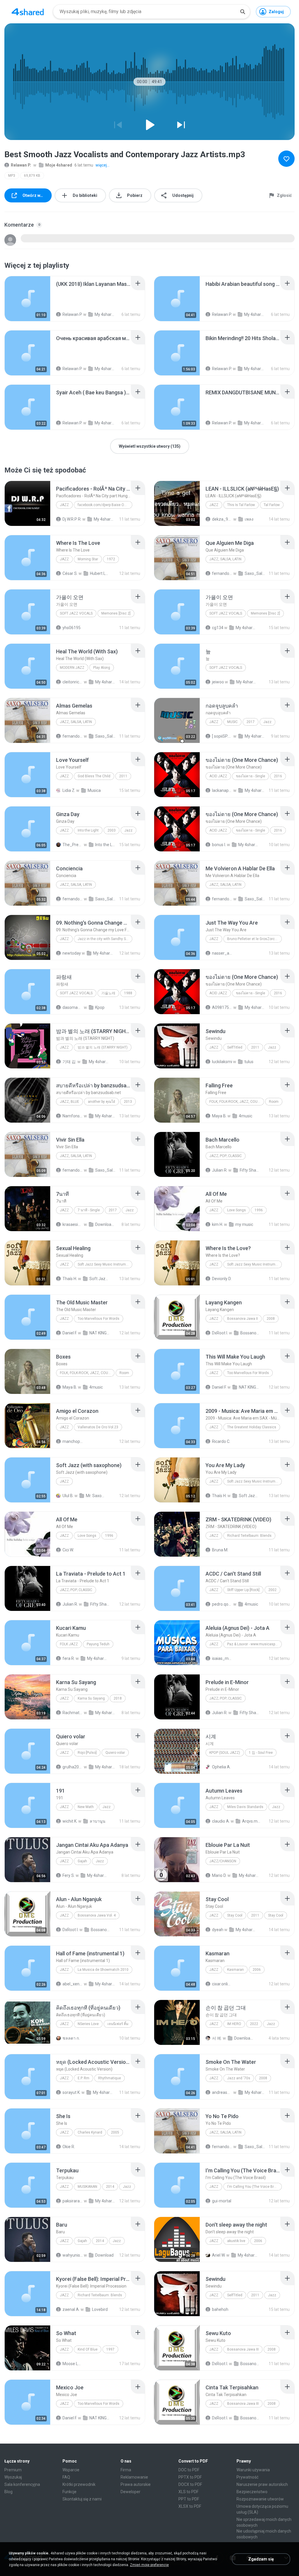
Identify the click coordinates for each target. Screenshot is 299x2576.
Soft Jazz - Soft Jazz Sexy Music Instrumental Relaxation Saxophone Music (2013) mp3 (100, 1279)
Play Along (102, 668)
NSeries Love (88, 2024)
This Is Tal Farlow (241, 505)
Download (104, 2255)
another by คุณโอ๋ (101, 1102)
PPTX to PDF (190, 2477)
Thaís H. (70, 1279)
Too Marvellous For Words (99, 1319)
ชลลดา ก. (71, 2038)
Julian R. (220, 1170)
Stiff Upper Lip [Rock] (243, 1590)
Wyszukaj (13, 2477)
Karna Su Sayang (91, 1698)
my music (244, 1224)
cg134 (218, 628)
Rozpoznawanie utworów (260, 2499)
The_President (73, 845)
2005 (115, 2132)
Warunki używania (253, 2470)
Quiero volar (115, 1753)
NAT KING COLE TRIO (100, 1333)
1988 (128, 993)
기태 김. (69, 1062)
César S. (70, 573)
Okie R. (69, 2147)
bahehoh (220, 2309)
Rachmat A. (73, 1713)
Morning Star (88, 559)
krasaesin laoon (73, 1224)
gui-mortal (222, 2201)
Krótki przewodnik (79, 2484)
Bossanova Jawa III (243, 2349)
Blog (8, 2492)
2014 (110, 2187)
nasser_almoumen (222, 953)
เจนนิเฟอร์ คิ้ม (118, 2024)
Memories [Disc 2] (116, 613)
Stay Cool (235, 1915)
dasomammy (73, 1007)
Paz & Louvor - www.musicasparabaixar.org (254, 1644)
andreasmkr (222, 2092)
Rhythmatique (109, 2078)
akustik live (236, 2241)
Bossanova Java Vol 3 (251, 2364)
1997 (110, 2349)
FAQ (66, 2477)
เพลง (249, 519)
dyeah (218, 1930)
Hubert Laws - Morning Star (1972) (100, 573)
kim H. (218, 1224)
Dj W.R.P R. (72, 519)
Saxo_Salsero (255, 573)
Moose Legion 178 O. (73, 2364)
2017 (251, 722)
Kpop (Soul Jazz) (225, 1753)
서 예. (217, 2038)
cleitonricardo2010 (73, 682)
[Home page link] (28, 12)
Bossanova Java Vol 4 (101, 1930)
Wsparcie (71, 2470)
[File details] (27, 299)
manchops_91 (73, 1441)
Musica (94, 790)
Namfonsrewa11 (73, 1116)
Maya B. (219, 1116)
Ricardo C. (221, 1441)
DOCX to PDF (190, 2484)
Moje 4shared (59, 165)
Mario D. (219, 1875)
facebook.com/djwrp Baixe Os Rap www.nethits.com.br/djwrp (105, 505)
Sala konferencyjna (22, 2484)
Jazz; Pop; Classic (226, 1156)
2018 (118, 1698)
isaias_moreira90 (222, 1658)
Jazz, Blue (69, 1102)
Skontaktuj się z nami (82, 2499)
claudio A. (221, 1821)
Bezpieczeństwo (252, 2492)
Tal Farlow (272, 505)
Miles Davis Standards (245, 1807)
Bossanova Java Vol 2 (251, 1333)
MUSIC (232, 722)
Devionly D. (222, 1279)
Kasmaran (235, 1970)
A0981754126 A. (222, 1007)
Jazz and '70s (239, 2078)
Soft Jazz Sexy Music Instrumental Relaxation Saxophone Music (105, 1264)
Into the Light (88, 830)
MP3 (12, 176)
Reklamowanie (134, 2477)
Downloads (105, 1224)
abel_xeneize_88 (73, 1984)
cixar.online (222, 1984)
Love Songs (237, 1210)
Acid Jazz (218, 776)
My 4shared (104, 519)
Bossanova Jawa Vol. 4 (97, 1915)
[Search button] (243, 12)
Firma (126, 2470)
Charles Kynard (90, 2132)
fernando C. (222, 573)
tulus (249, 1062)
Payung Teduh (98, 1644)
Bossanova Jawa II (242, 1319)
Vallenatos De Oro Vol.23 (98, 1427)
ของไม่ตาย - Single (251, 776)
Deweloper (131, 2492)
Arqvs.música (252, 1821)
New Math (86, 1807)
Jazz (64, 505)
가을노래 (108, 993)
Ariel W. (219, 2255)
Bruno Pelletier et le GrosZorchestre (254, 939)
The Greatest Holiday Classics (252, 1427)
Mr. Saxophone (96, 1496)
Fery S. (69, 1875)
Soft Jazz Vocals (76, 613)
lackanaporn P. (222, 790)
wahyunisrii (73, 2255)
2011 (123, 776)
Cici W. (68, 1550)
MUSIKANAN (87, 2187)
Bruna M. (220, 1550)
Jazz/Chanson (223, 1861)
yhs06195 (72, 628)
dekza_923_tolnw (222, 519)
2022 (254, 2024)
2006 (257, 1970)
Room (274, 1102)
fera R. (69, 1658)
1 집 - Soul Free (261, 1753)
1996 (259, 1210)
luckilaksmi (222, 1062)
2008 (271, 1319)
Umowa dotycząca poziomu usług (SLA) (262, 2509)
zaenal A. (71, 2309)
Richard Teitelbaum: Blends (249, 1536)
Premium (13, 2470)
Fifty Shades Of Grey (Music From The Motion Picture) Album (250, 1170)
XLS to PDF (188, 2492)
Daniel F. (70, 1333)
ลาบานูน (98, 1821)
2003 (112, 830)
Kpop (100, 1007)
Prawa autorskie (136, 2484)
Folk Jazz (69, 1644)
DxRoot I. (220, 1333)
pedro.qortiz (222, 1604)
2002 (272, 1590)
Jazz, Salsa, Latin (225, 559)
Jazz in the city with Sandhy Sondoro (105, 939)
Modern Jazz (72, 668)
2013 (128, 1102)
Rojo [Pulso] (87, 1753)
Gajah (82, 1861)
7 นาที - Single (89, 1210)
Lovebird (100, 2309)
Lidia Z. (69, 790)
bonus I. (219, 845)
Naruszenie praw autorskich (262, 2484)
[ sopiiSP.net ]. (222, 736)
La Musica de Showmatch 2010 (103, 1970)
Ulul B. (68, 1496)
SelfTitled (235, 1047)
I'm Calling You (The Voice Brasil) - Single (254, 2187)
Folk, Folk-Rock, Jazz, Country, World (237, 1102)
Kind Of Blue (88, 2349)
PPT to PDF (189, 2499)
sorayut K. (72, 2092)
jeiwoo (218, 682)
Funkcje (69, 2492)
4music (246, 1116)
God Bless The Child (94, 776)
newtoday (72, 953)
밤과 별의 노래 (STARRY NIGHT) (103, 1047)
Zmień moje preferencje (149, 2565)
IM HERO (234, 2024)
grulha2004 (73, 1767)
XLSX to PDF (190, 2506)
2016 (278, 776)
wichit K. (70, 1821)
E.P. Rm (84, 2078)
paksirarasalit (73, 2201)
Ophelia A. (221, 1767)
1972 (111, 559)
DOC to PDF (189, 2470)
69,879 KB (32, 176)
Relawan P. (21, 165)
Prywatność (247, 2477)
